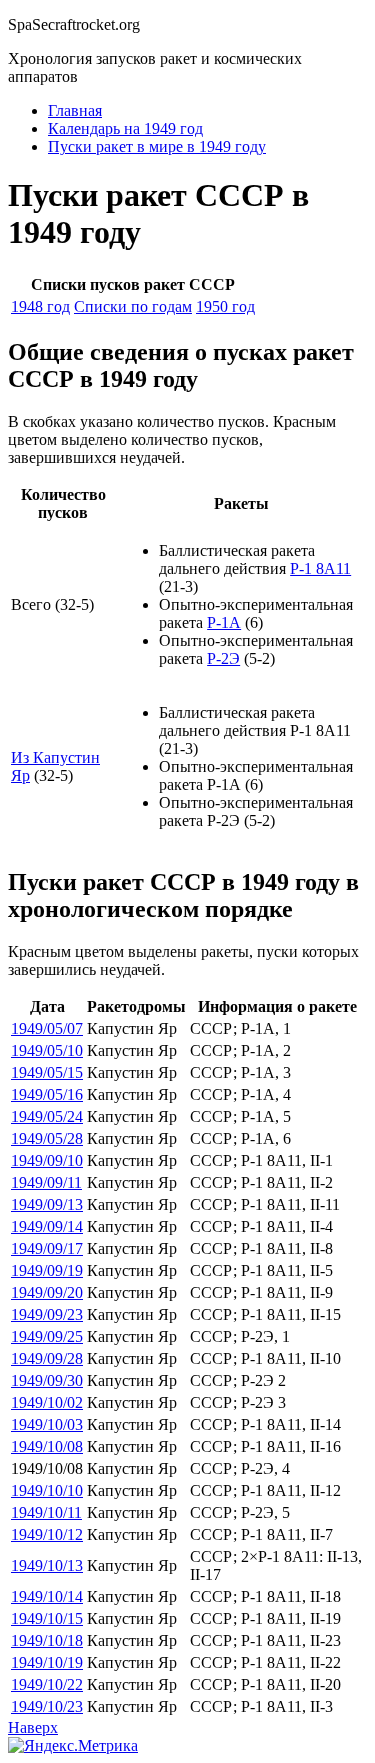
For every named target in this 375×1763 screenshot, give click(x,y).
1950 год (225, 306)
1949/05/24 (47, 1116)
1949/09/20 (47, 1292)
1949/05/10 (47, 1050)
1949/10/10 (47, 1490)
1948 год (40, 306)
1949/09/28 (47, 1358)
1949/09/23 (47, 1314)
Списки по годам (133, 306)
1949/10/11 (46, 1512)
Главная (75, 110)
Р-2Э (223, 658)
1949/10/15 (47, 1618)
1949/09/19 (47, 1270)
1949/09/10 (47, 1160)
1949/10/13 (47, 1565)
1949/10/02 (47, 1402)
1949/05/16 (47, 1094)
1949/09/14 (47, 1226)
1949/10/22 (47, 1684)
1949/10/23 (47, 1706)
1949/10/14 (47, 1596)
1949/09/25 (47, 1336)
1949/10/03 (47, 1424)
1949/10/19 (47, 1662)
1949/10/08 (47, 1446)
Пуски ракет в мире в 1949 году (157, 146)
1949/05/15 (47, 1072)
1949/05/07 (47, 1028)
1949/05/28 (47, 1138)
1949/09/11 (46, 1182)
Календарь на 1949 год (125, 128)
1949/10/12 (47, 1534)
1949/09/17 (47, 1248)
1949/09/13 (47, 1204)
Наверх (33, 1727)
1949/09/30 (47, 1380)
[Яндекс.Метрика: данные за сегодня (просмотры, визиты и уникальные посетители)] (73, 1746)
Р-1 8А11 (320, 568)
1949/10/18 (47, 1640)
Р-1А (224, 622)
